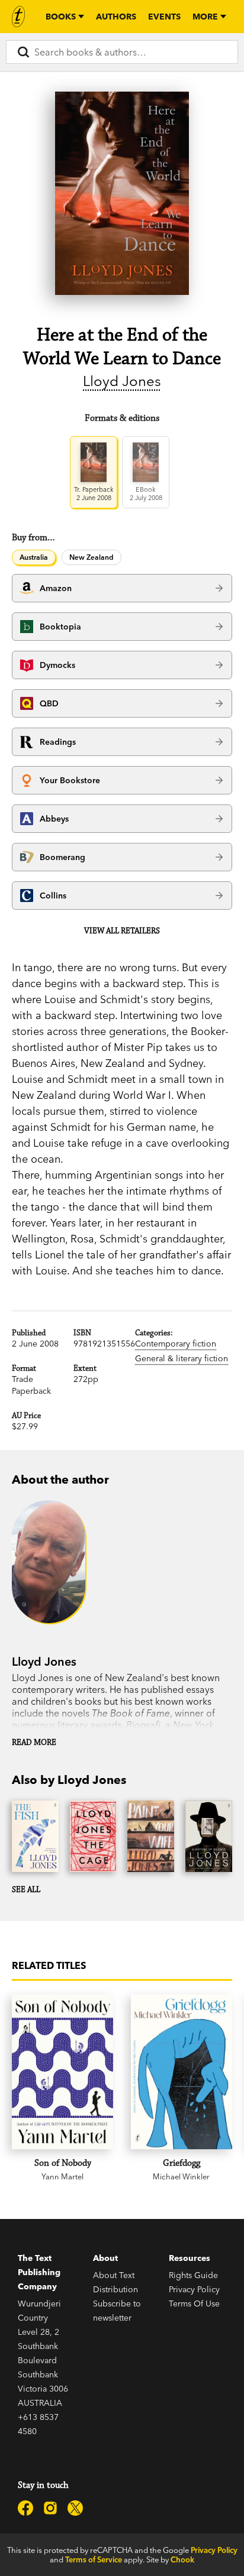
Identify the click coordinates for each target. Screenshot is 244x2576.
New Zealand (91, 557)
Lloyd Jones (122, 381)
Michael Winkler (181, 2176)
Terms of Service (94, 2559)
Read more (34, 1743)
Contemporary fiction (176, 1344)
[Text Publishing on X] (75, 2508)
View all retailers (122, 931)
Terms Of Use (194, 2304)
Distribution (115, 2289)
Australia (34, 557)
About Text (114, 2275)
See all (26, 1890)
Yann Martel (62, 2176)
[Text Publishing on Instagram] (50, 2508)
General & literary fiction (182, 1358)
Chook (182, 2559)
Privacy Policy (194, 2289)
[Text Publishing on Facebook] (25, 2508)
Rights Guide (193, 2275)
